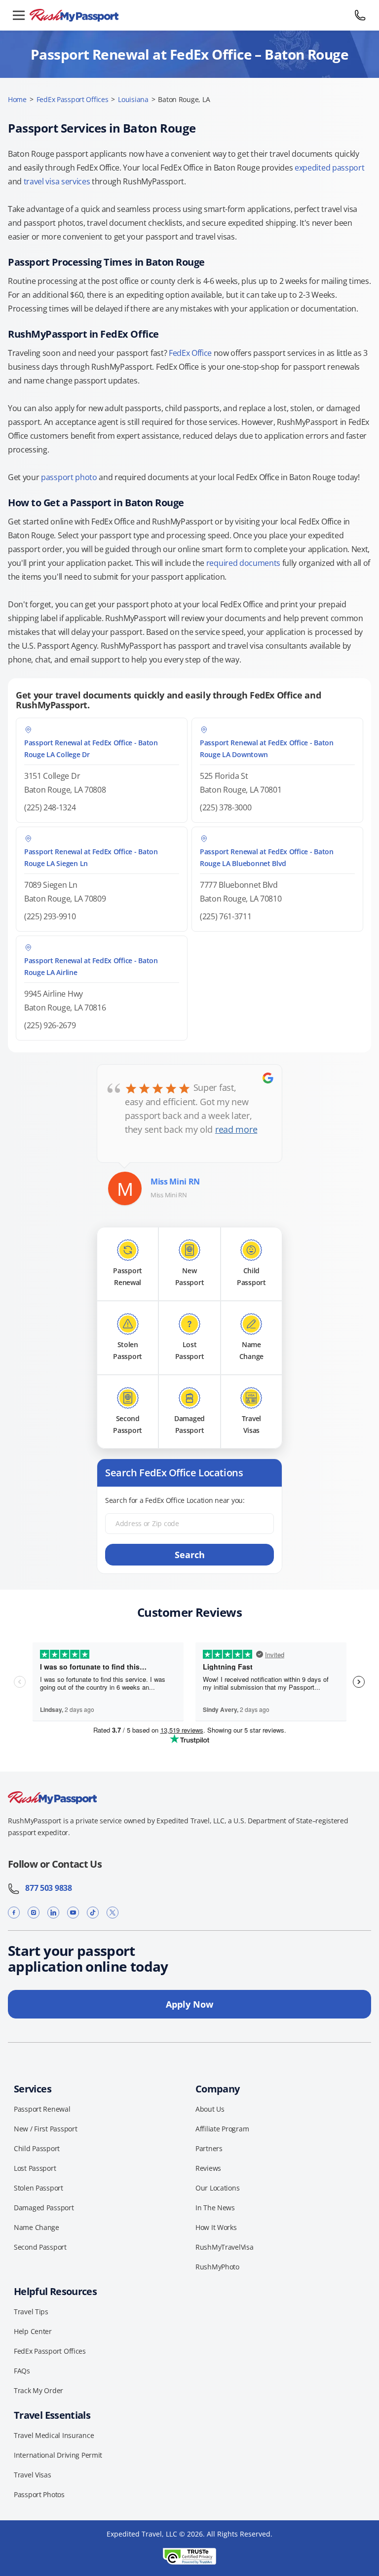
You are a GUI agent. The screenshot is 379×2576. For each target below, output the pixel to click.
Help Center (33, 2331)
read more (236, 1129)
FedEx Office (190, 353)
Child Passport (37, 2148)
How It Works (216, 2227)
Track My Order (38, 2390)
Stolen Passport (38, 2188)
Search (190, 1555)
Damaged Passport (44, 2208)
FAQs (22, 2371)
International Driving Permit (58, 2455)
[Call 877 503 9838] (360, 15)
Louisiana (133, 99)
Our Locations (217, 2188)
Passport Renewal (42, 2109)
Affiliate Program (222, 2129)
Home (17, 99)
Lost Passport (35, 2168)
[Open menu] (19, 15)
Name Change (37, 2227)
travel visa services (57, 181)
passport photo (69, 477)
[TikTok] (93, 1913)
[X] (113, 1913)
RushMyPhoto (217, 2267)
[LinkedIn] (53, 1913)
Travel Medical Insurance (54, 2435)
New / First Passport (45, 2129)
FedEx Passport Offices (73, 99)
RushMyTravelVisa (225, 2247)
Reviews (208, 2168)
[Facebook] (14, 1913)
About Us (210, 2109)
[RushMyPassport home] (189, 16)
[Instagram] (34, 1913)
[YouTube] (73, 1913)
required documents (243, 563)
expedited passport (329, 168)
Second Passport (40, 2247)
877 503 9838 (46, 1888)
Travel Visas (33, 2475)
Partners (209, 2148)
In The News (215, 2208)
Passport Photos (39, 2494)
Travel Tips (31, 2312)
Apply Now (189, 2004)
